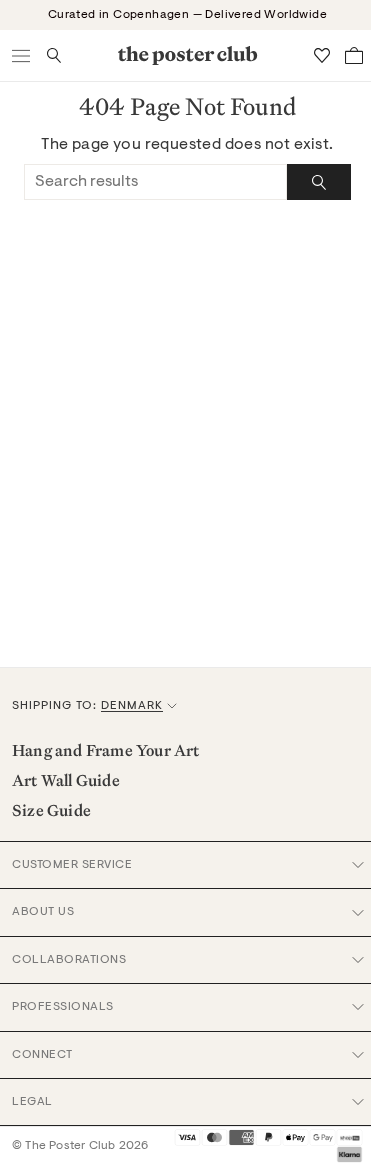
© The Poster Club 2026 (80, 1146)
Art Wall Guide (66, 780)
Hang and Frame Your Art (106, 750)
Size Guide (51, 810)
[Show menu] (22, 55)
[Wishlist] (322, 55)
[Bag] (354, 55)
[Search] (319, 182)
